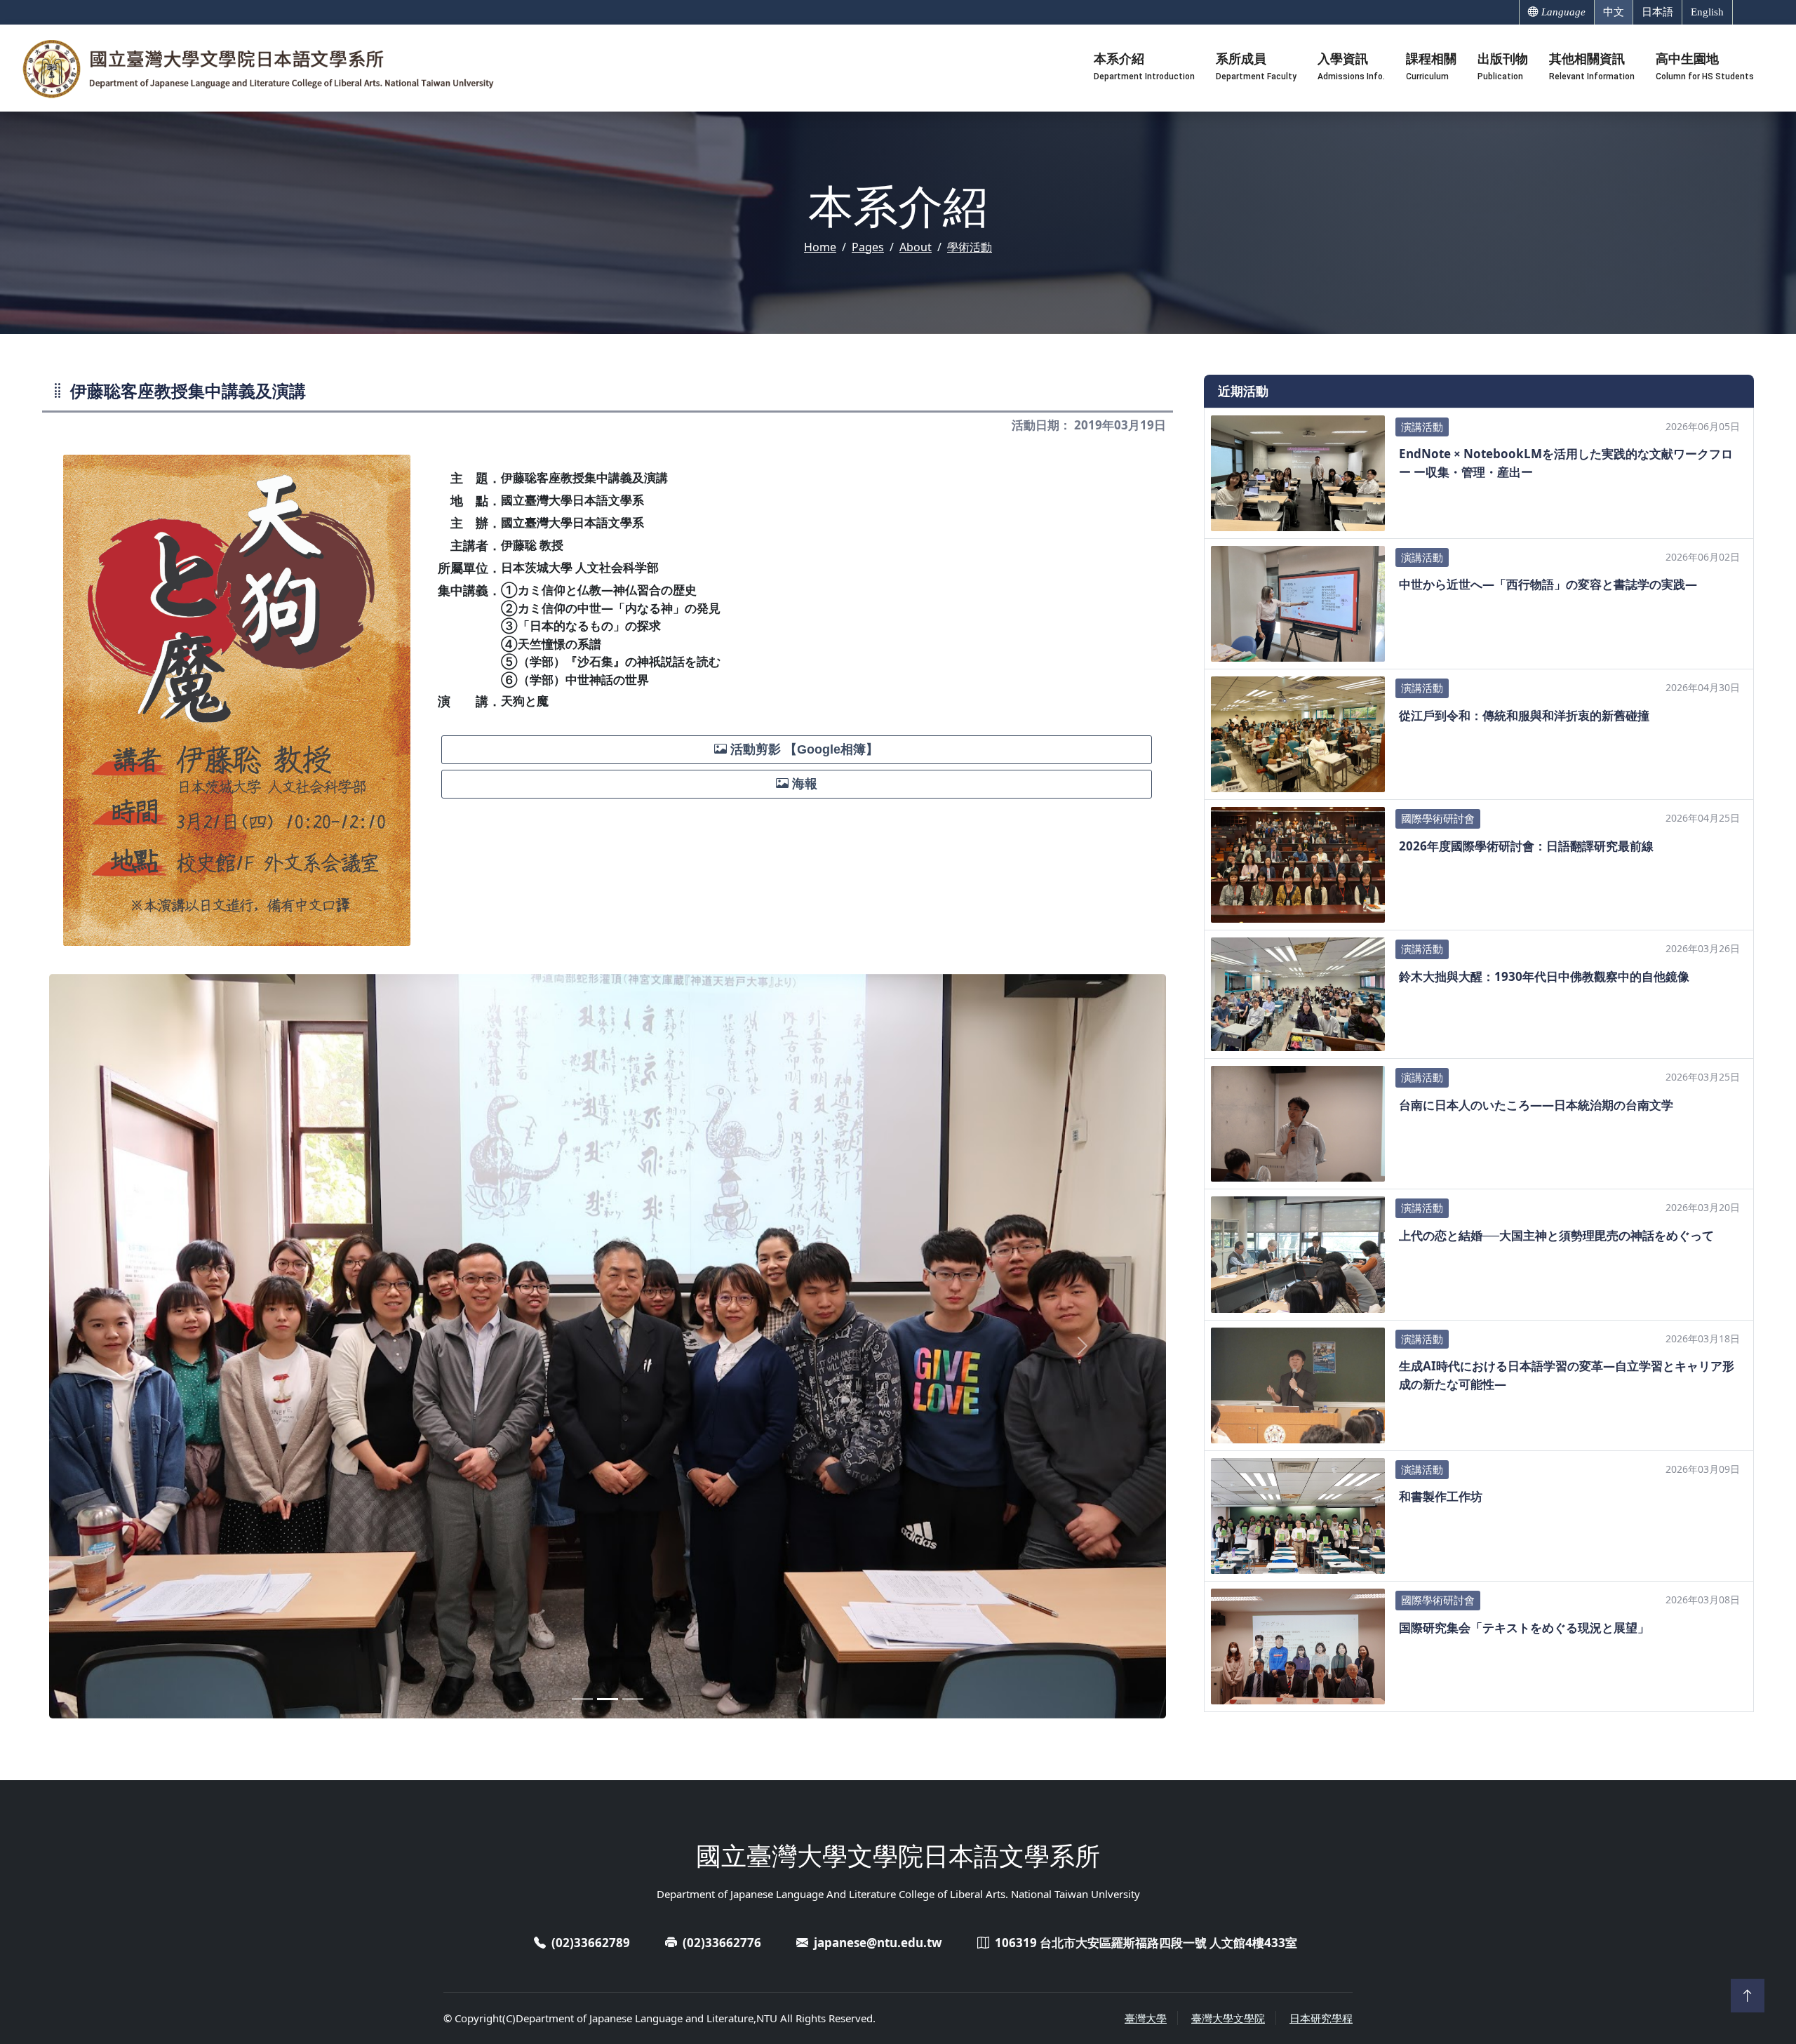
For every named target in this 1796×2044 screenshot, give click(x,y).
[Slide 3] (633, 1699)
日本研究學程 (1321, 2018)
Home (820, 247)
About (916, 247)
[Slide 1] (582, 1699)
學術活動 (970, 247)
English (1707, 12)
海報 (803, 784)
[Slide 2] (608, 1699)
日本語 (1657, 12)
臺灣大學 (1146, 2018)
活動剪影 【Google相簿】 (803, 749)
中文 (1614, 12)
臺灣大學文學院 (1228, 2018)
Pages (868, 247)
